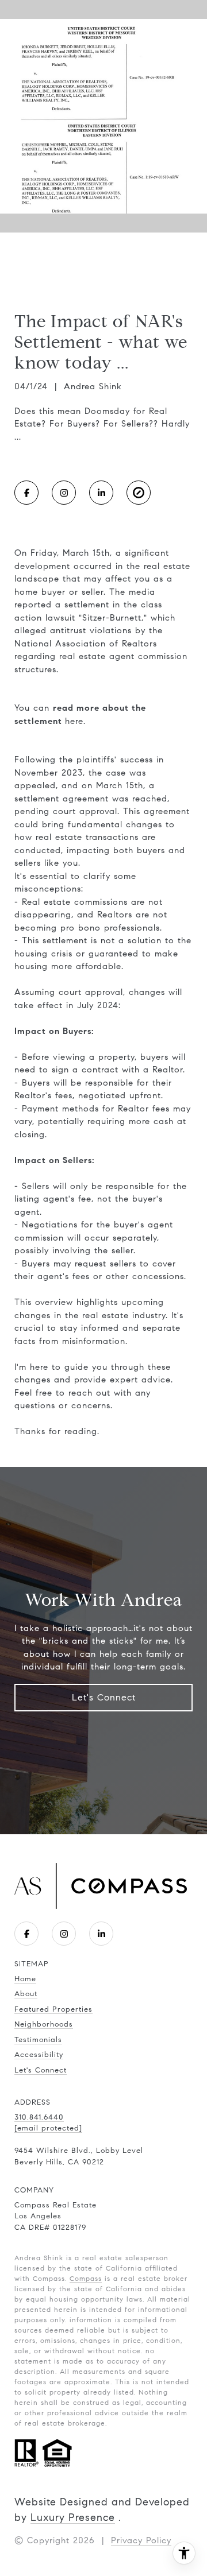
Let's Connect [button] (104, 1697)
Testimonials (38, 2040)
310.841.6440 (39, 2117)
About (26, 1994)
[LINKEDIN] (101, 493)
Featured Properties (53, 2009)
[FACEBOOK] (26, 493)
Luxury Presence (73, 2517)
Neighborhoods (44, 2024)
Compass (86, 2278)
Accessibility (39, 2055)
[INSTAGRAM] (64, 493)
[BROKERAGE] (139, 493)
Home (25, 1979)
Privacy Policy (141, 2540)
